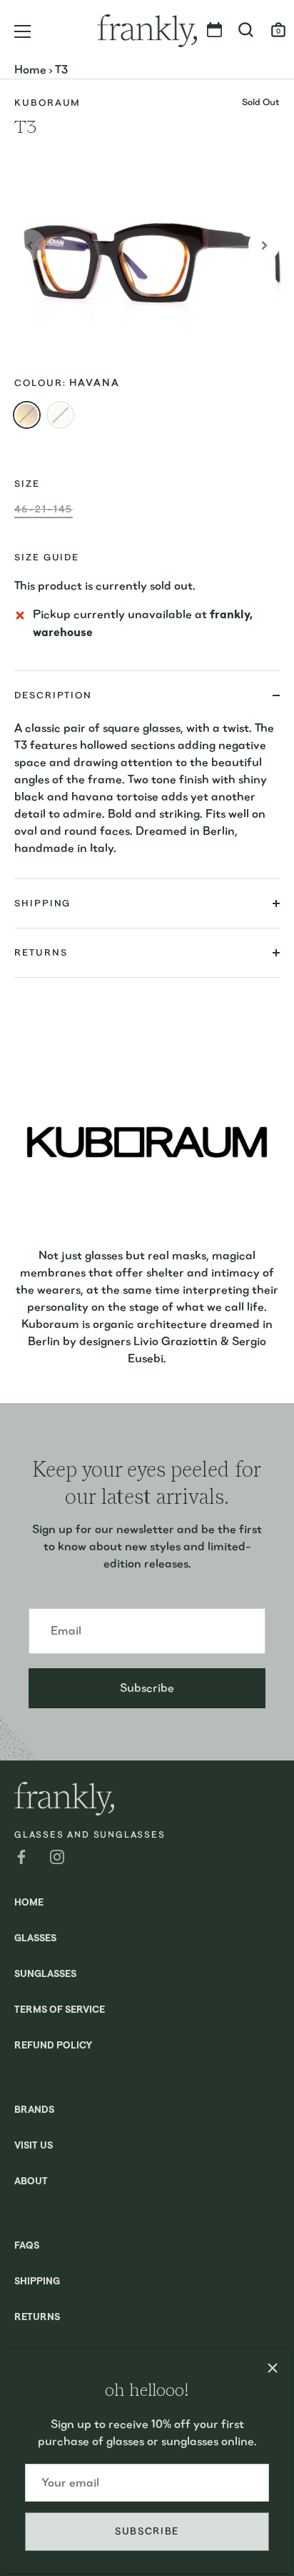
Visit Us (34, 2146)
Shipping (37, 2282)
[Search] (246, 32)
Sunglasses (45, 1975)
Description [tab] (53, 695)
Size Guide (47, 557)
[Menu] (23, 31)
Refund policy (53, 2046)
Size (27, 484)
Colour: (67, 383)
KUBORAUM (47, 103)
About (31, 2182)
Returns (37, 2318)
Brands (34, 2110)
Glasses (35, 1939)
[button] (30, 245)
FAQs (27, 2246)
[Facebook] (21, 1856)
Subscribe (147, 2531)
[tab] (147, 799)
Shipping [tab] (42, 903)
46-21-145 (44, 509)
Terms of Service (60, 2010)
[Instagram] (57, 1856)
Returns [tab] (41, 952)
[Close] (273, 2368)
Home (30, 70)
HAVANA (27, 415)
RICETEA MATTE (60, 415)
